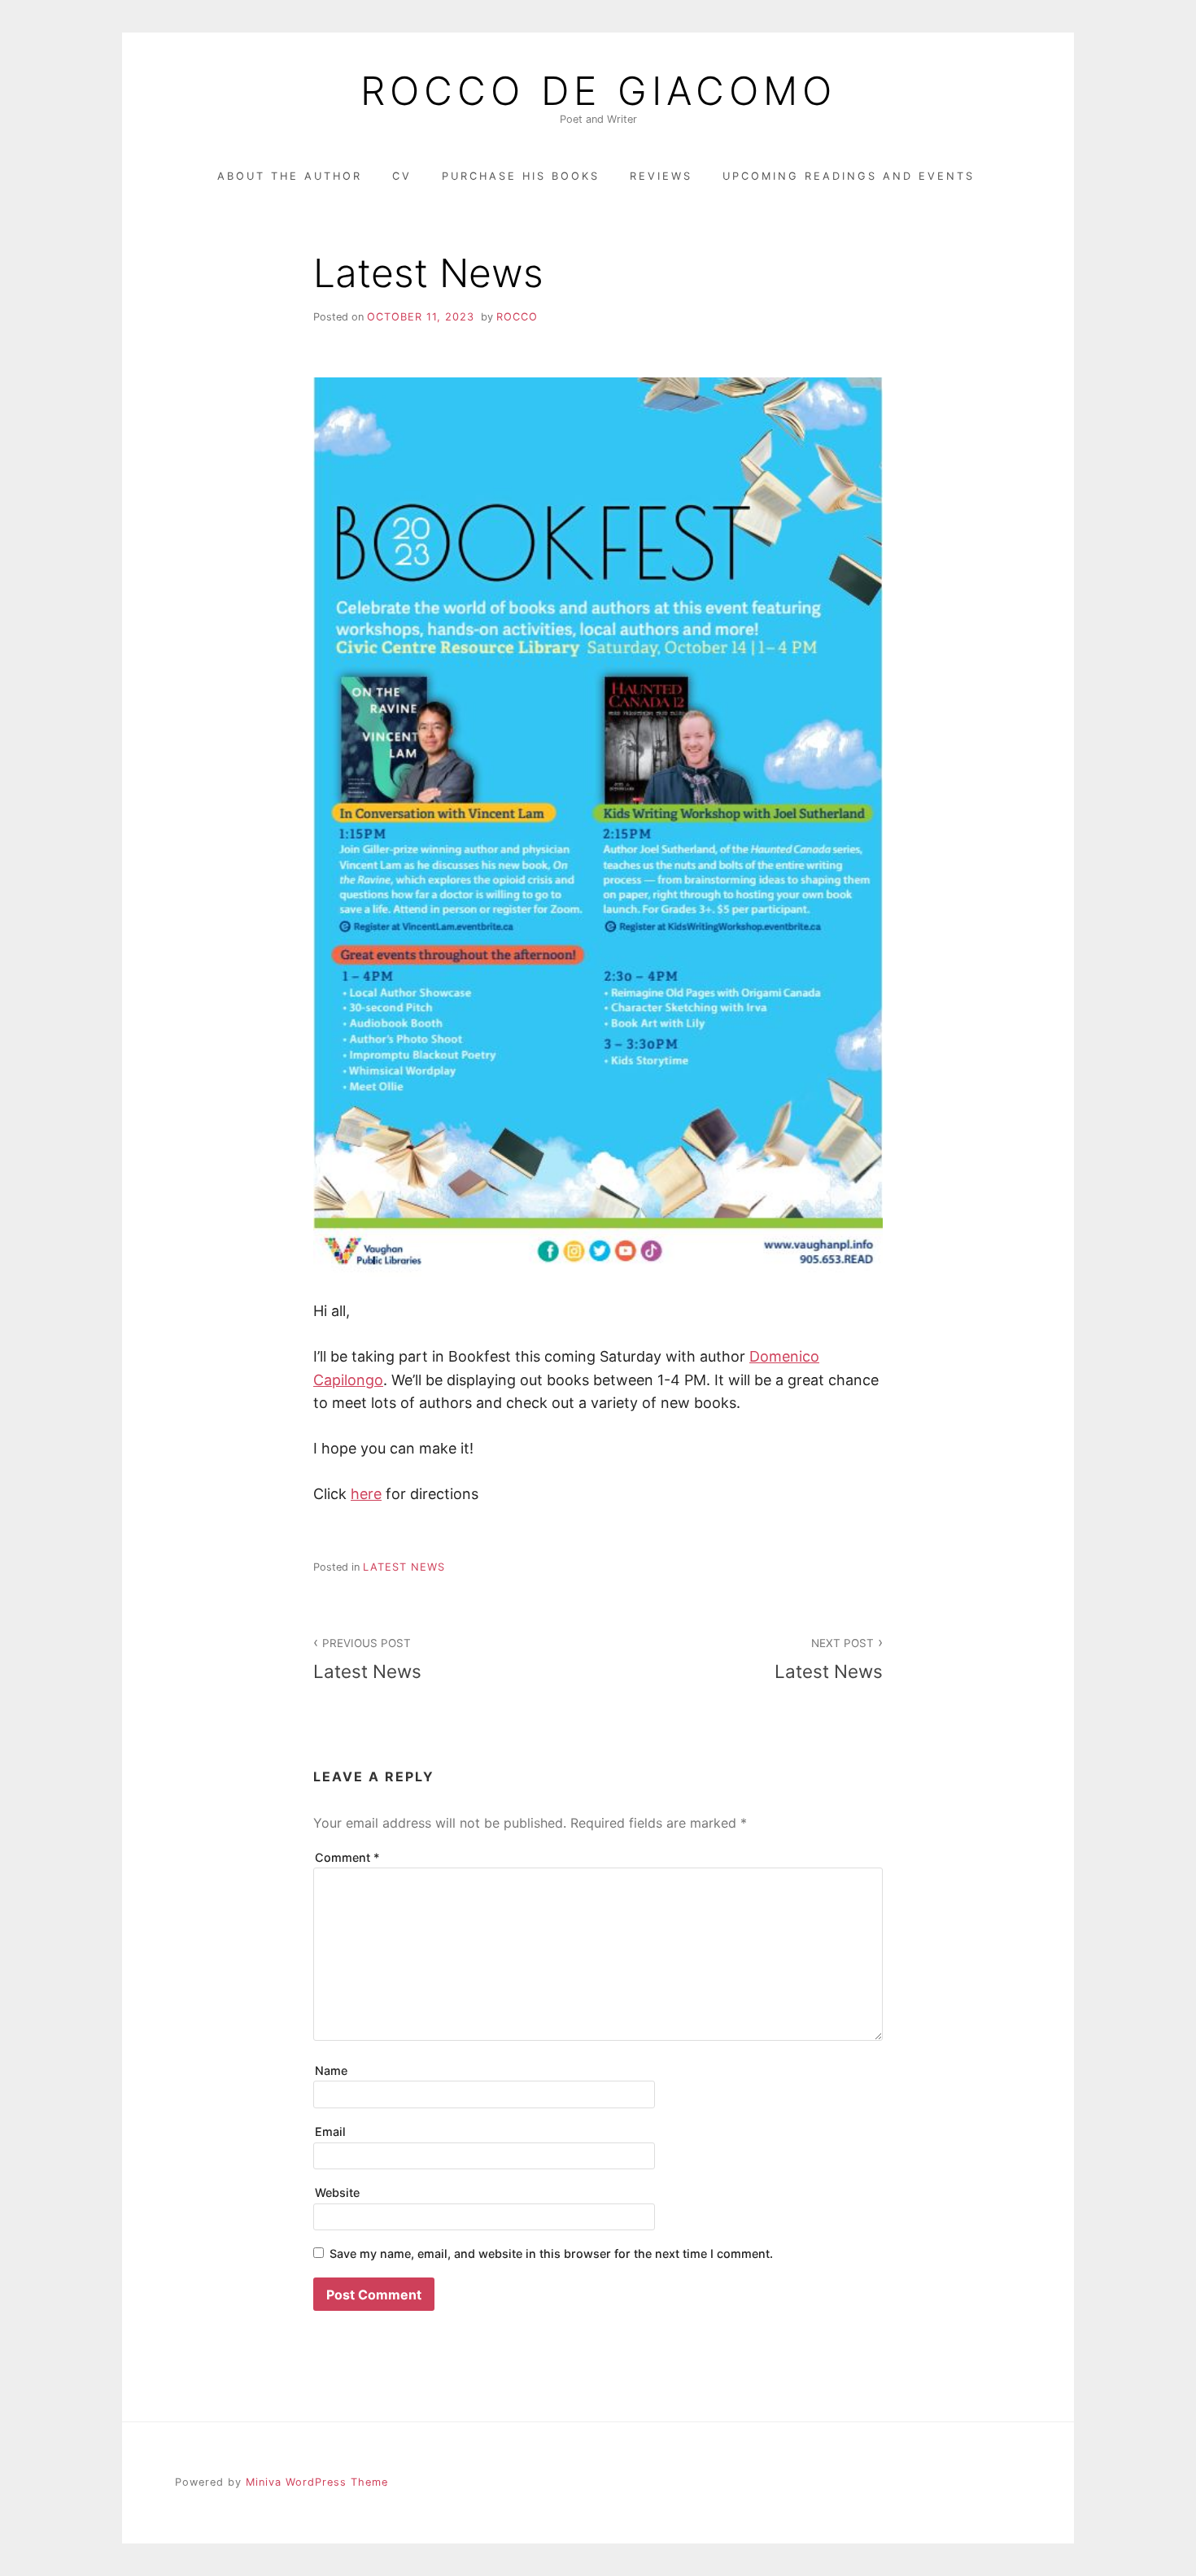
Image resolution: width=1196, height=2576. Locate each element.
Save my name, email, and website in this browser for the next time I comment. (551, 2253)
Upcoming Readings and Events (849, 176)
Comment (347, 1857)
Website (337, 2192)
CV (402, 176)
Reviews (661, 176)
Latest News (404, 1567)
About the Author (290, 176)
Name (331, 2070)
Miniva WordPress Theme (317, 2482)
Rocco (517, 317)
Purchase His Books (521, 176)
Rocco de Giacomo (598, 91)
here (366, 1494)
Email (330, 2131)
